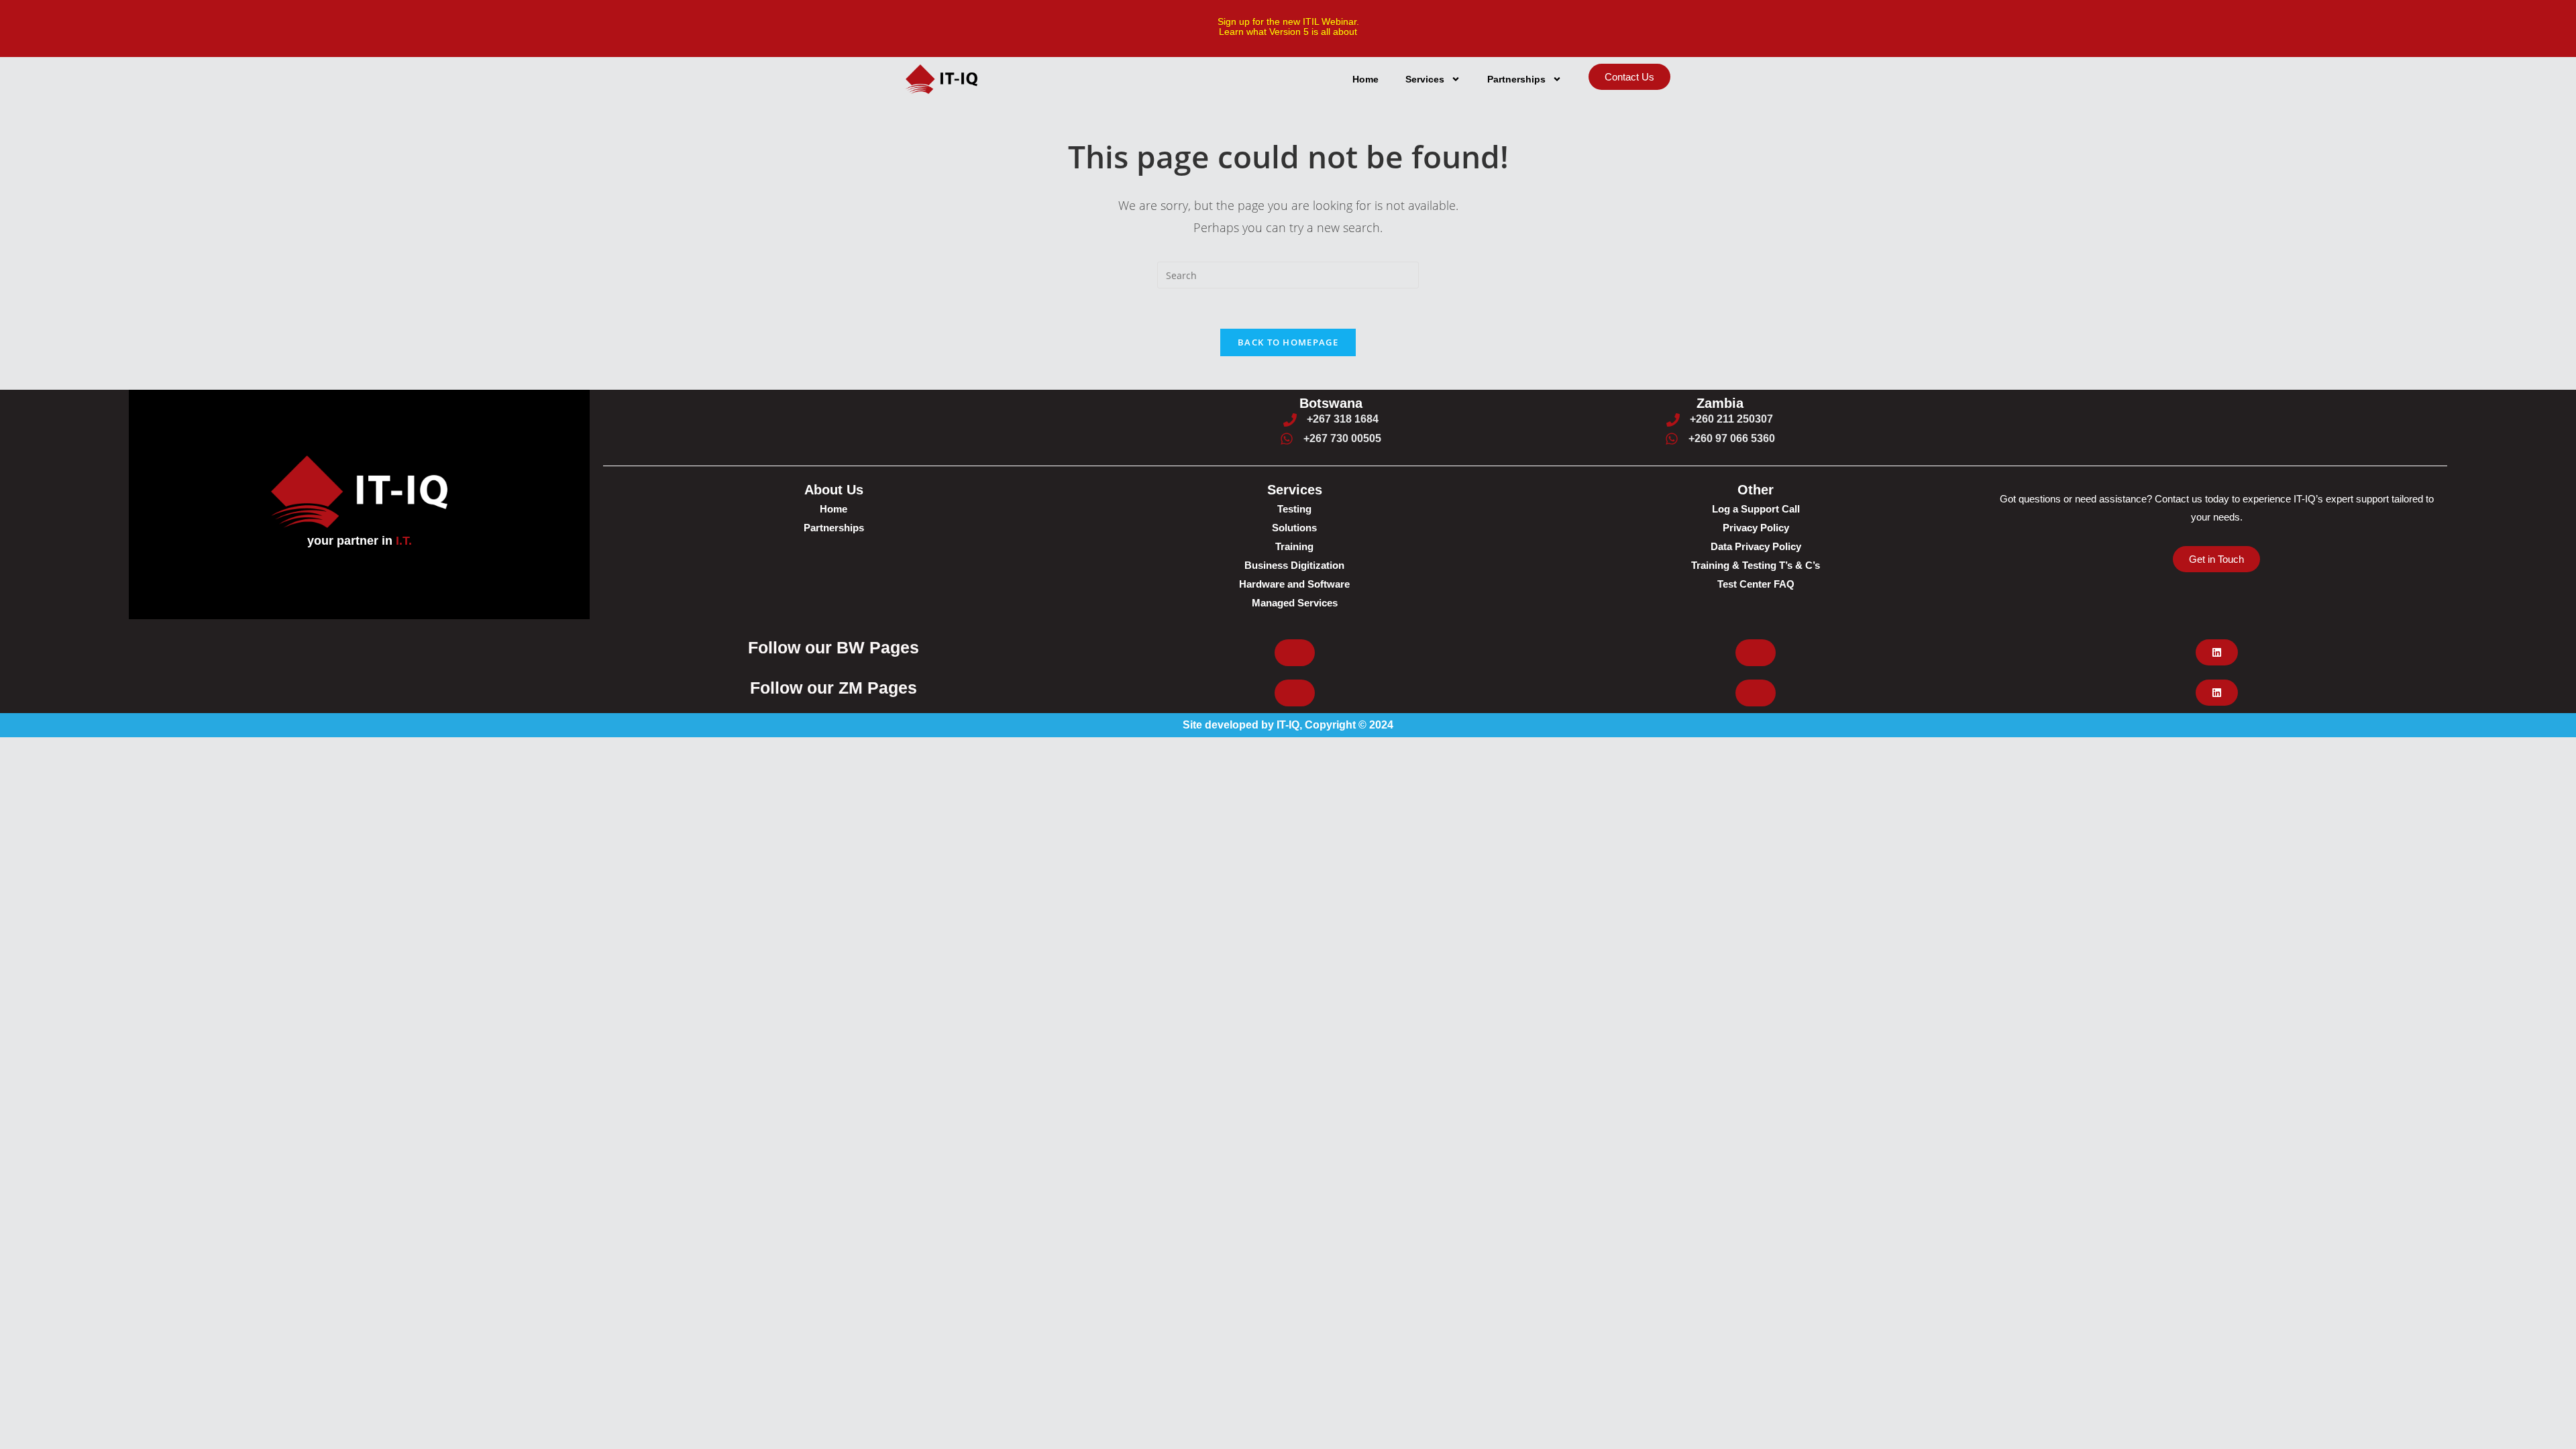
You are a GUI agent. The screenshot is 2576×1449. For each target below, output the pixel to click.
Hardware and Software (1294, 584)
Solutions (1294, 528)
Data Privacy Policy (1756, 546)
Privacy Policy (1756, 528)
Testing (1294, 509)
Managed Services (1295, 603)
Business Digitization (1294, 565)
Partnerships (1516, 79)
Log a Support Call (1756, 509)
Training (1294, 546)
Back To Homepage (1288, 342)
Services (1425, 79)
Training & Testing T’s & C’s (1756, 565)
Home (1365, 79)
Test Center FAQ (1756, 584)
